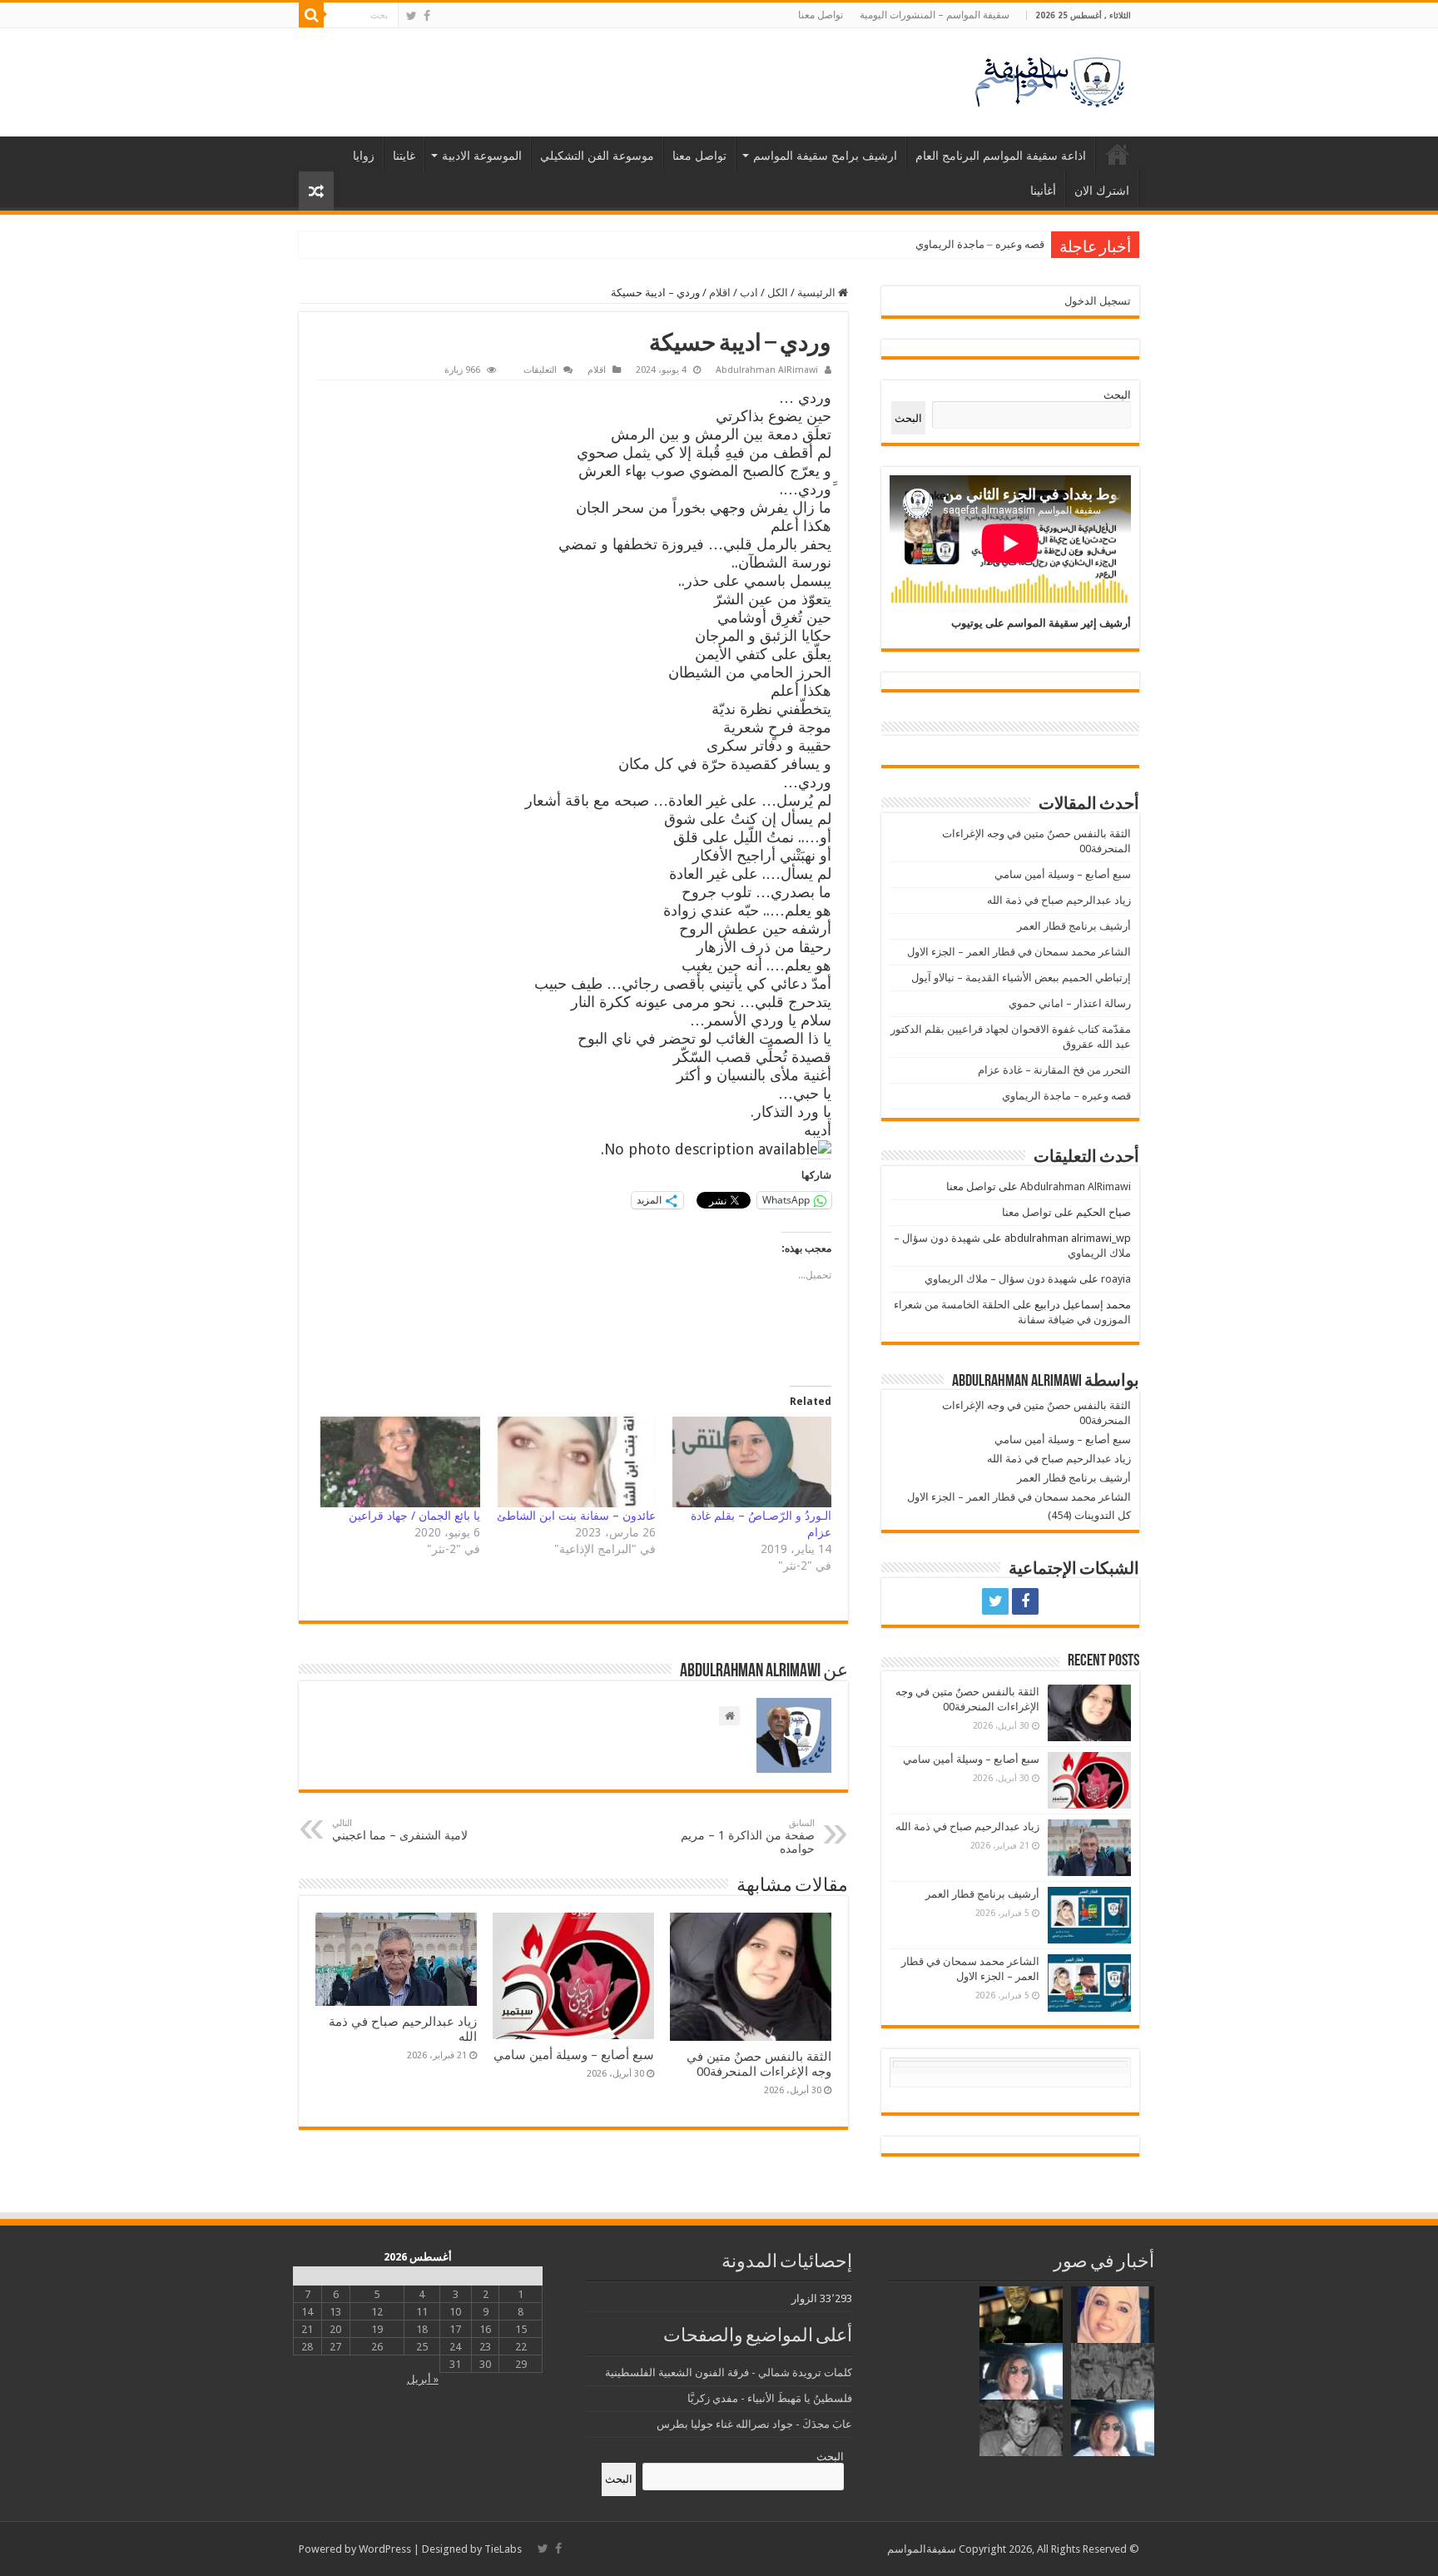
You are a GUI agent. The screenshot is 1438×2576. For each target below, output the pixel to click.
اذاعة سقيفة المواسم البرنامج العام (1001, 156)
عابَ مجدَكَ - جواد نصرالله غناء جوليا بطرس (754, 2424)
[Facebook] (427, 16)
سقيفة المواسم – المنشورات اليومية (935, 15)
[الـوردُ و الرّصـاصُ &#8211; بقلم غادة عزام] (752, 1462)
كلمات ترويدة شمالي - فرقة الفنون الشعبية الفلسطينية (729, 2373)
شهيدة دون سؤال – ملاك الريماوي (1001, 1279)
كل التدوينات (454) (1089, 1515)
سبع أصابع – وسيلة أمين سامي (574, 2055)
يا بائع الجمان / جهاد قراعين (414, 1516)
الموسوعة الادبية (482, 156)
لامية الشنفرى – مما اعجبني (400, 1830)
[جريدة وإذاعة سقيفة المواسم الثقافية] (1048, 79)
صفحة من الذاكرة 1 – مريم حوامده (748, 1836)
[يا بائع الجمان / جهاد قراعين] (400, 1462)
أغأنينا (1043, 191)
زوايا (364, 156)
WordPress (385, 2549)
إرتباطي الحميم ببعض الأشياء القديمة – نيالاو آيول (1021, 978)
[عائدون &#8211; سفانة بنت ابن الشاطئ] (576, 1462)
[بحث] (311, 15)
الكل (778, 293)
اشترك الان (1102, 191)
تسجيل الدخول (1098, 301)
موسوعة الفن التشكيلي (597, 156)
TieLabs (503, 2549)
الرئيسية (1118, 154)
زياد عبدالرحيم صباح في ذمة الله (1059, 900)
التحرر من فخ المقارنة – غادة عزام (1054, 1070)
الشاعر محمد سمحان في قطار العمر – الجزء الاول (1019, 952)
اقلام (720, 293)
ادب (749, 293)
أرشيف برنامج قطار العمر (1074, 926)
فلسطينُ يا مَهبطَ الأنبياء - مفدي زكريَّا (770, 2398)
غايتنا (404, 156)
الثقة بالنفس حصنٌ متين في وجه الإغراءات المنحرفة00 (759, 2064)
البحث (1117, 395)
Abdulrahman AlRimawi (767, 370)
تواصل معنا (821, 15)
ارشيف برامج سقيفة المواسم (825, 156)
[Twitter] (412, 16)
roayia (1116, 1279)
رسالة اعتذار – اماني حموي (1070, 1003)
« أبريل (423, 2379)
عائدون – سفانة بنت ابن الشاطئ (576, 1516)
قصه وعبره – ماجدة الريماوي (980, 244)
